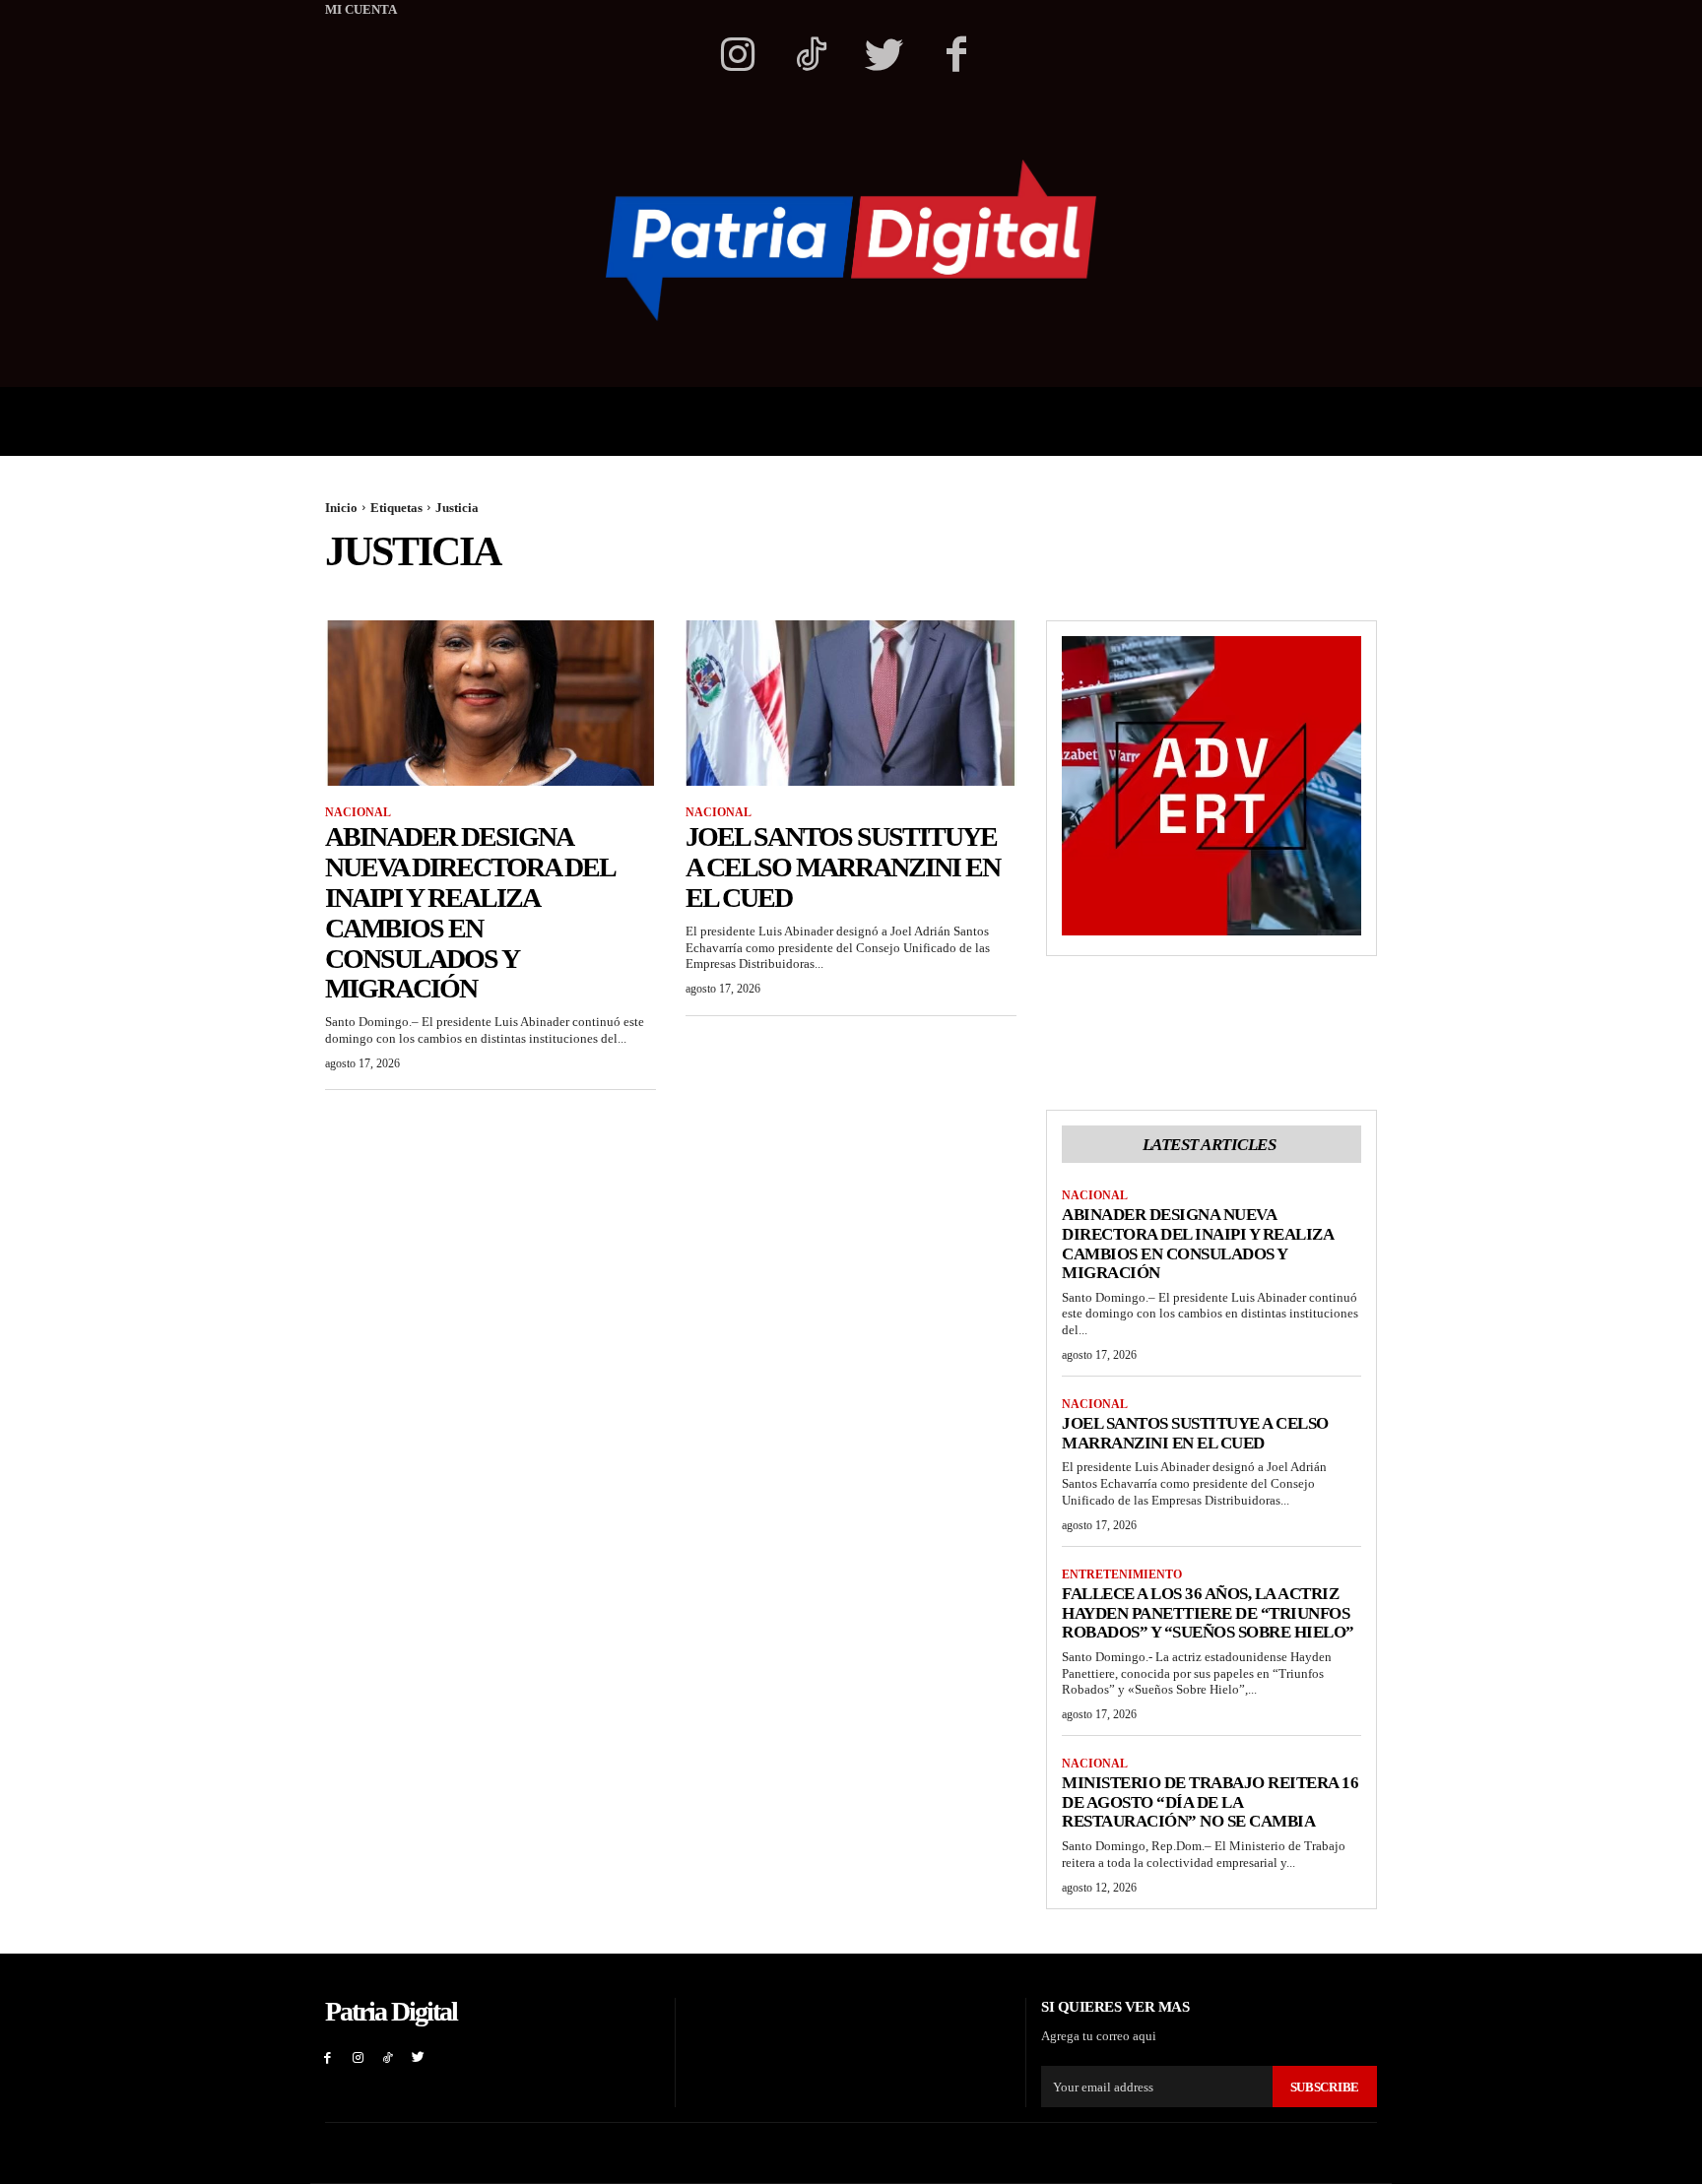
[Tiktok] (811, 57)
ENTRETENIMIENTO (1122, 1574)
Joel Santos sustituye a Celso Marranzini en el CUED (843, 867)
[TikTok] (389, 2057)
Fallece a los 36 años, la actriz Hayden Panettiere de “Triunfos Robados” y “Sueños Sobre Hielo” (1208, 1613)
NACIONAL (358, 812)
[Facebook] (956, 57)
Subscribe (1325, 2087)
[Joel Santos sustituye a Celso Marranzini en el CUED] (851, 703)
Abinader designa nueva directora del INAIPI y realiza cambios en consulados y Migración (470, 912)
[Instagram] (738, 57)
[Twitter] (884, 57)
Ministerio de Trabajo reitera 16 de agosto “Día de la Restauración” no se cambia (1210, 1802)
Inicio (341, 508)
